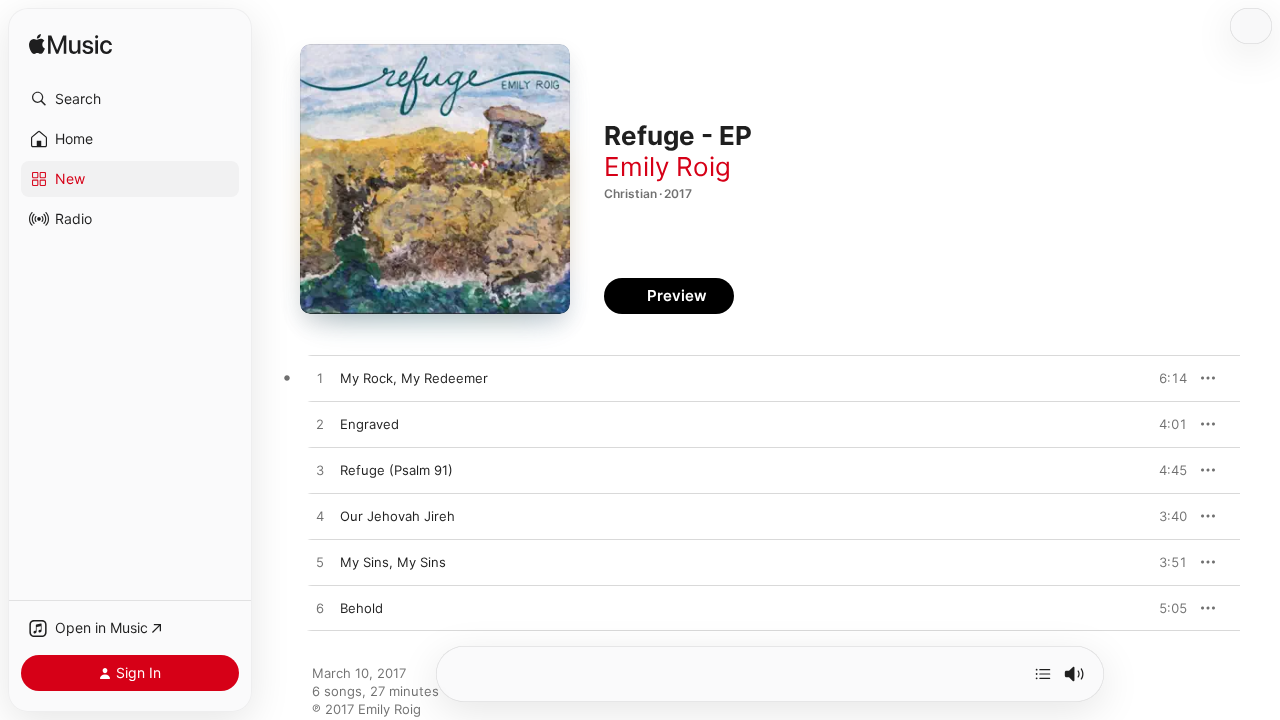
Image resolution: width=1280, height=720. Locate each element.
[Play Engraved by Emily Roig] (320, 425)
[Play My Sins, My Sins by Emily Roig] (320, 563)
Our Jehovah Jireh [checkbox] (397, 516)
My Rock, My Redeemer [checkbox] (414, 378)
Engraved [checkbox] (369, 424)
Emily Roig (667, 166)
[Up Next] (1043, 674)
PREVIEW (1165, 378)
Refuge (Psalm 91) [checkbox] (396, 470)
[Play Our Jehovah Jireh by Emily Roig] (320, 517)
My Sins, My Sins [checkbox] (393, 562)
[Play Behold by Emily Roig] (320, 609)
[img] (70, 45)
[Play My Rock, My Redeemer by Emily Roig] (320, 379)
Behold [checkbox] (361, 608)
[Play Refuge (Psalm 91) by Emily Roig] (320, 471)
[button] (130, 99)
